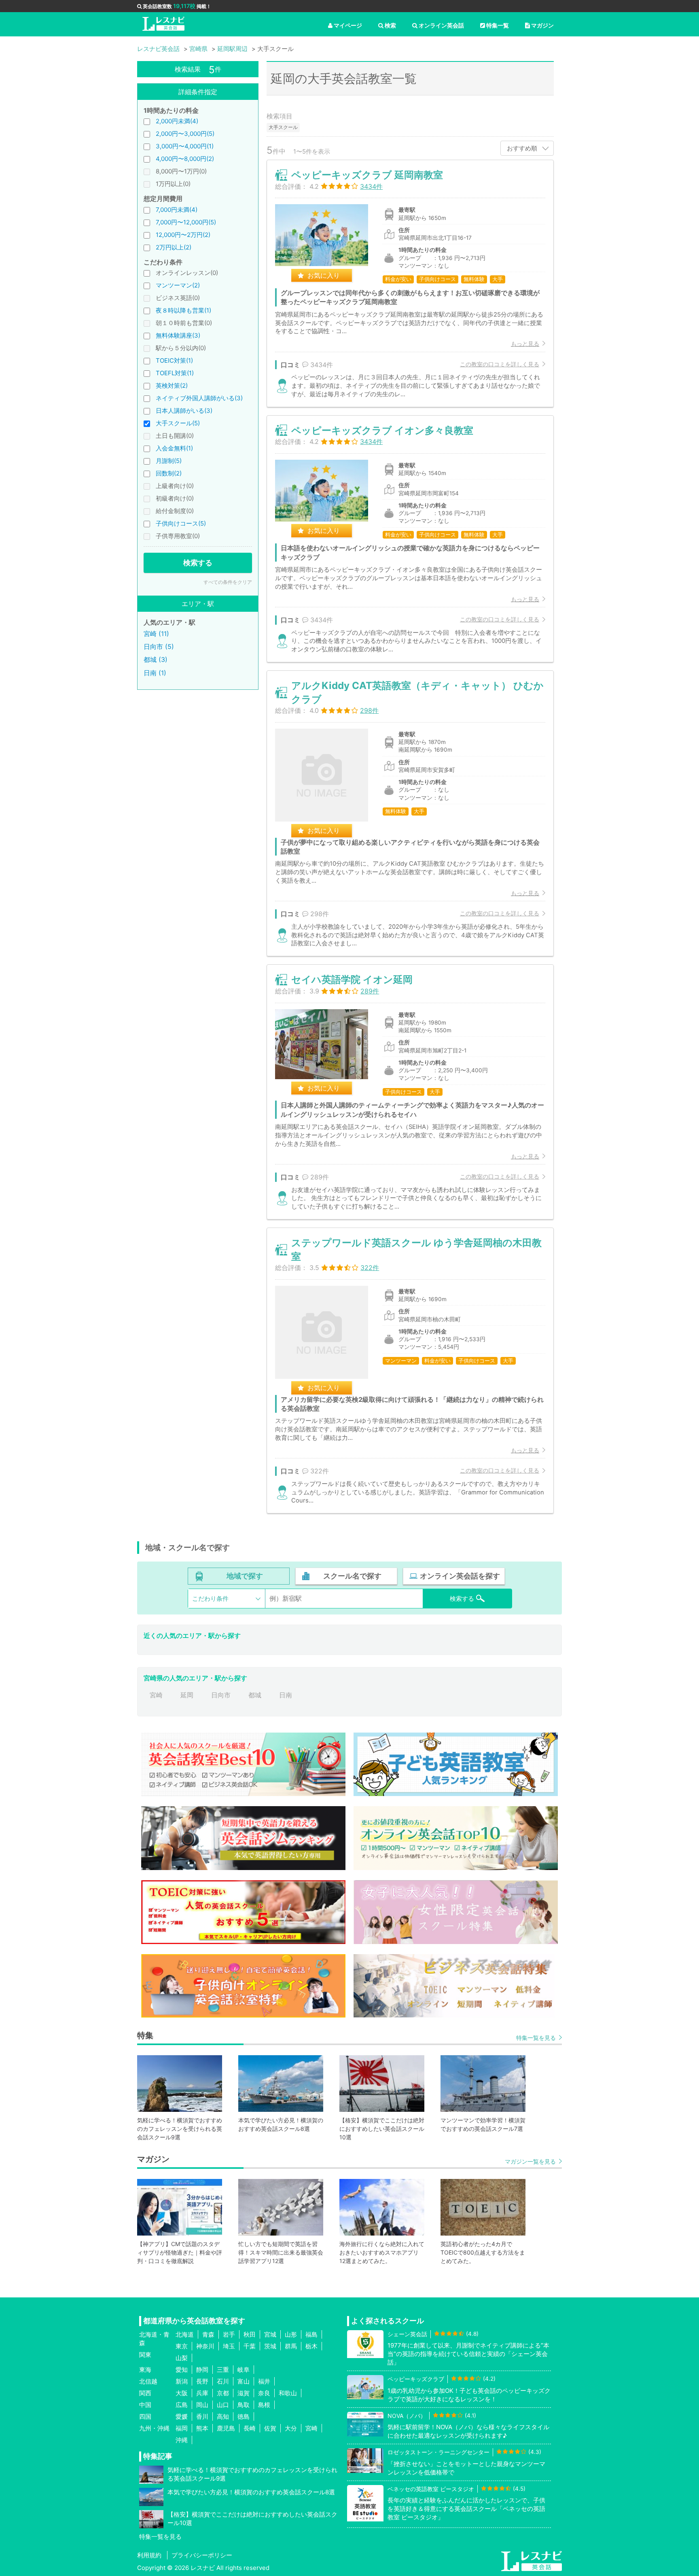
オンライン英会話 (441, 25)
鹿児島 (226, 2428)
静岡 (202, 2370)
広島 (182, 2405)
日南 (286, 1695)
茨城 (270, 2346)
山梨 (182, 2358)
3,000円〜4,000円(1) (185, 146)
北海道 (185, 2334)
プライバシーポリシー (202, 2555)
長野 (202, 2381)
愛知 (182, 2370)
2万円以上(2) (174, 247)
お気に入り (324, 275)
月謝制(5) (169, 461)
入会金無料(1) (174, 448)
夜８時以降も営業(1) (183, 310)
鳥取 (244, 2405)
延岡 (187, 1695)
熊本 (202, 2428)
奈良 (264, 2393)
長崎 (250, 2428)
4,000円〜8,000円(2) (185, 159)
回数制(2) (169, 473)
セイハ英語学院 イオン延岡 (352, 979)
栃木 (311, 2346)
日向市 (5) (159, 647)
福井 (264, 2381)
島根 (264, 2405)
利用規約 (149, 2555)
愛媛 (182, 2416)
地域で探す (245, 1576)
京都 (223, 2393)
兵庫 (202, 2393)
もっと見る (525, 343)
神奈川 (205, 2346)
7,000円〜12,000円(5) (186, 222)
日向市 (221, 1695)
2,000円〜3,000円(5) (185, 134)
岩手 (229, 2334)
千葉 (250, 2346)
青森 (208, 2334)
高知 (223, 2416)
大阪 (182, 2393)
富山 (244, 2381)
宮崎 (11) (156, 634)
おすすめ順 (522, 148)
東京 (182, 2346)
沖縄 (182, 2440)
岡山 (202, 2405)
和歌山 (288, 2393)
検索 (390, 25)
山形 (291, 2334)
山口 (223, 2405)
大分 (291, 2428)
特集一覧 (498, 25)
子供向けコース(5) (181, 523)
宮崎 (156, 1695)
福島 (311, 2334)
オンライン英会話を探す (460, 1576)
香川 (202, 2416)
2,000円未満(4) (177, 121)
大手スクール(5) (178, 423)
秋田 (250, 2334)
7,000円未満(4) (177, 210)
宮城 (270, 2334)
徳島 (244, 2416)
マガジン (542, 25)
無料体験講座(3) (178, 335)
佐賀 (270, 2428)
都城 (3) (156, 659)
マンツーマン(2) (178, 285)
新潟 (182, 2381)
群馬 (291, 2346)
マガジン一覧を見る (530, 2161)
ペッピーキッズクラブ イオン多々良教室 (382, 430)
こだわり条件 (210, 1599)
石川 (223, 2381)
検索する (198, 563)
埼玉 (229, 2346)
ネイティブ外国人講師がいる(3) (199, 398)
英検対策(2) (172, 386)
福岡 (182, 2428)
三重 (223, 2370)
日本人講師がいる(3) (184, 411)
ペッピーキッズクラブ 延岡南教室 (367, 175)
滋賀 (244, 2393)
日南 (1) (155, 673)
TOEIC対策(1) (174, 360)
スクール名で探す (352, 1576)
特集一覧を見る (536, 2038)
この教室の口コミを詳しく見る (500, 364)
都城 (255, 1695)
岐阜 (244, 2370)
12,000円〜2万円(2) (183, 235)
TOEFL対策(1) (175, 373)
